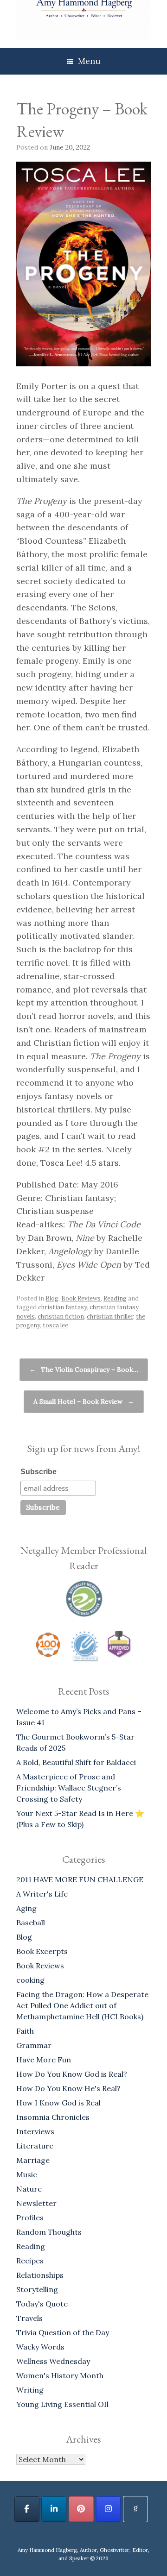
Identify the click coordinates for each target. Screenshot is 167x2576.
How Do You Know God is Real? (72, 2074)
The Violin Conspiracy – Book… (84, 1370)
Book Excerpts (42, 1951)
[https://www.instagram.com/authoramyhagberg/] (109, 2509)
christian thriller (110, 1316)
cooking (30, 1980)
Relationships (40, 2275)
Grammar (34, 2045)
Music (27, 2174)
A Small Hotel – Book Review (84, 1401)
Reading (115, 1298)
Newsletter (36, 2203)
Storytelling (37, 2289)
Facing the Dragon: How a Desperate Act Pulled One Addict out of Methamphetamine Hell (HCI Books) (82, 2005)
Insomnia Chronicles (53, 2117)
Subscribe (39, 1472)
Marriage (33, 2160)
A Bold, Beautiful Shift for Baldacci (76, 1762)
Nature (29, 2189)
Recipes (30, 2261)
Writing (30, 2390)
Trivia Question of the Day (63, 2332)
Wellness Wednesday (53, 2361)
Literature (35, 2146)
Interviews (35, 2131)
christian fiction (61, 1316)
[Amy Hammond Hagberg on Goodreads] (135, 2509)
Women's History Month (60, 2375)
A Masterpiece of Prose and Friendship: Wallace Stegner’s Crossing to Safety (69, 1788)
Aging (26, 1908)
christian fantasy (62, 1307)
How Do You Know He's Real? (68, 2088)
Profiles (30, 2218)
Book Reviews (81, 1298)
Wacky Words (40, 2347)
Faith (25, 2031)
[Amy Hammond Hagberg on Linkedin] (54, 2509)
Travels (29, 2318)
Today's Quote (42, 2304)
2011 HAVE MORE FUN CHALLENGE (80, 1879)
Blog (52, 1298)
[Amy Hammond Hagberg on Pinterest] (81, 2509)
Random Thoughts (49, 2232)
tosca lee (55, 1325)
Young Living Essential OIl (62, 2404)
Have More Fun (44, 2060)
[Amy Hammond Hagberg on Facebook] (27, 2509)
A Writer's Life (42, 1894)
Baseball (31, 1923)
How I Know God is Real (58, 2103)
